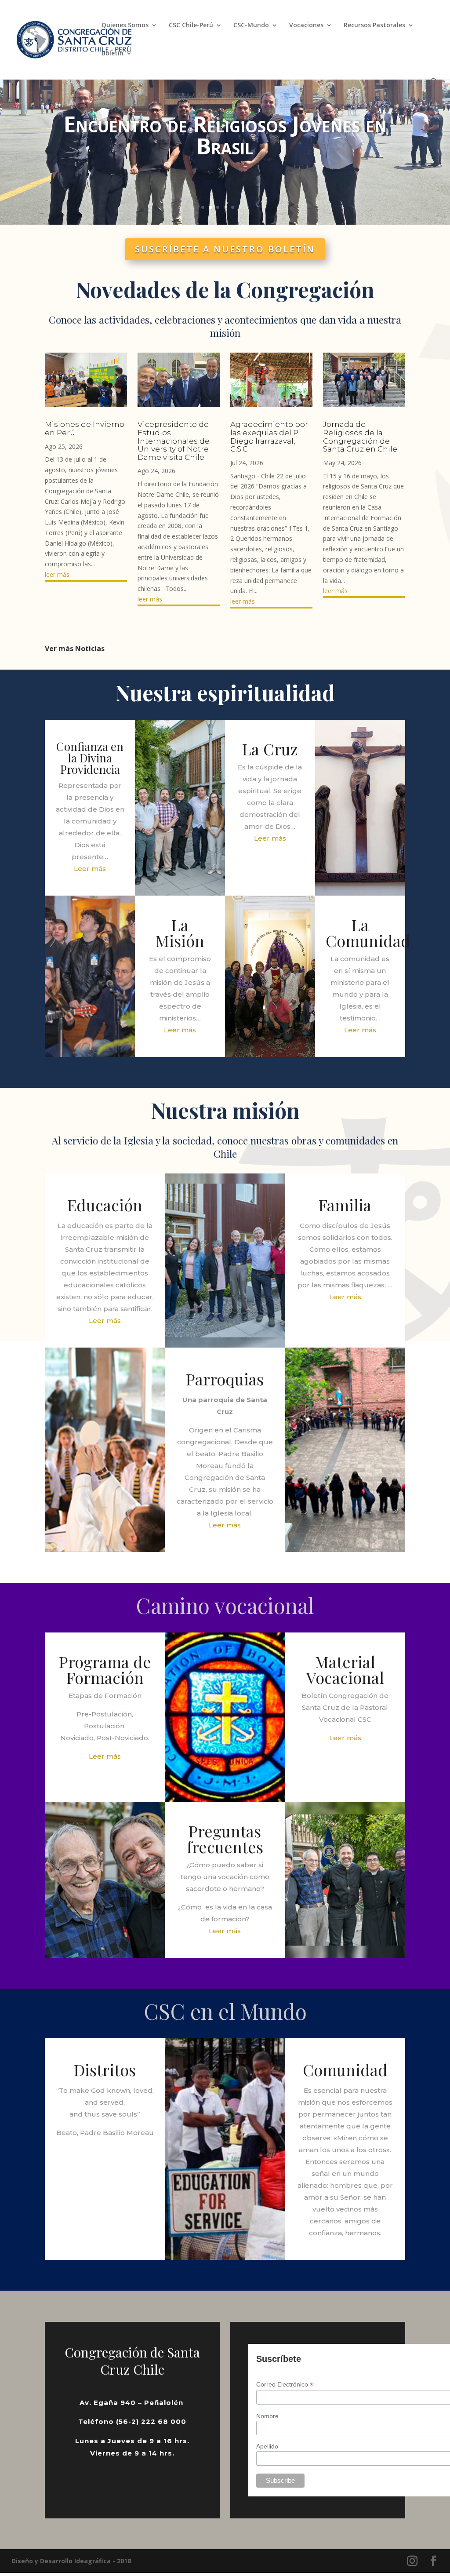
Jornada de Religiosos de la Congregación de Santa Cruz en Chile (360, 437)
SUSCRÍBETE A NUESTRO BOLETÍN (225, 249)
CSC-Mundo (251, 26)
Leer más (90, 869)
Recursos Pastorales (374, 26)
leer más (57, 574)
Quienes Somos (125, 26)
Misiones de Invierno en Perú (85, 428)
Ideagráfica (93, 2561)
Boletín (112, 54)
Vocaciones (306, 26)
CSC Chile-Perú (191, 26)
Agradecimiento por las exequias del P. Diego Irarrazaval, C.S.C (269, 437)
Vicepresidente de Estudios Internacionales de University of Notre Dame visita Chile (174, 441)
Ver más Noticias (75, 649)
